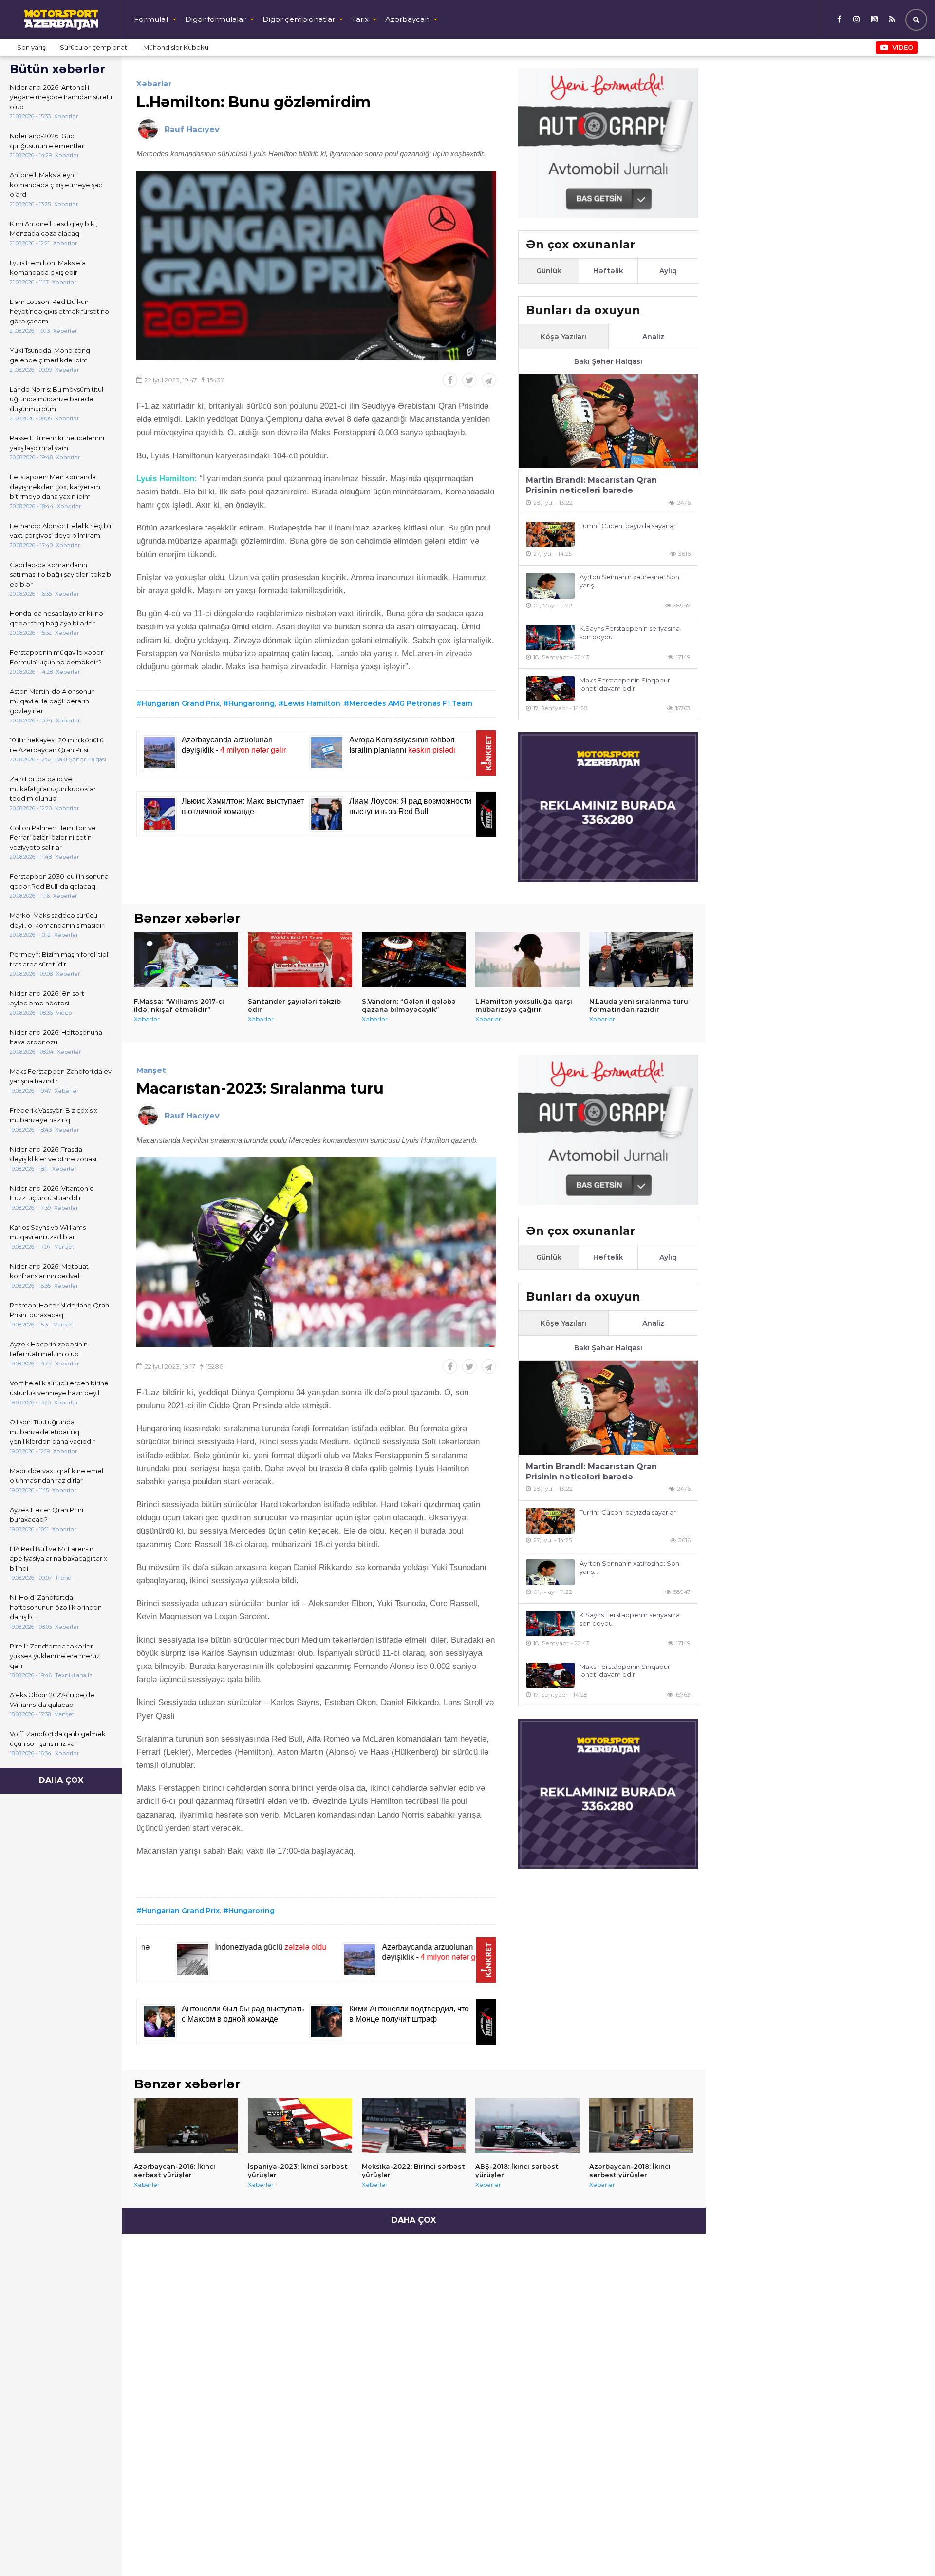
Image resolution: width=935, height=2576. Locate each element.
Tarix (360, 19)
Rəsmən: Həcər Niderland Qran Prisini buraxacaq (59, 1310)
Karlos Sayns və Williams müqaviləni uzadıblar (48, 1232)
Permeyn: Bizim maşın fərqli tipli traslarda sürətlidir (60, 959)
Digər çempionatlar (299, 19)
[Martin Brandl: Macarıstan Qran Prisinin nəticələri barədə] (608, 421)
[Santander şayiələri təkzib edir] (300, 960)
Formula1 (151, 19)
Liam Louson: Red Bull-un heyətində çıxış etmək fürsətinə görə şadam (59, 311)
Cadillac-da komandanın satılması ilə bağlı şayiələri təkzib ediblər (60, 574)
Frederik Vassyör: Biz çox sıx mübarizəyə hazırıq (54, 1115)
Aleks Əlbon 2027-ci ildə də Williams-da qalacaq (52, 1700)
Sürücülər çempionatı (94, 47)
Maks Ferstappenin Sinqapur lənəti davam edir (625, 684)
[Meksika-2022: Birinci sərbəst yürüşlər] (414, 2125)
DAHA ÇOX (61, 1780)
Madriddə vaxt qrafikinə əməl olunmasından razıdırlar (56, 1476)
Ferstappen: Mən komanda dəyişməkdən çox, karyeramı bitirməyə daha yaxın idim (56, 487)
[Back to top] (908, 2549)
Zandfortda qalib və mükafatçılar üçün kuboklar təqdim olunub (53, 789)
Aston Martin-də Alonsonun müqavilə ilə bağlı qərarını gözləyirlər (52, 701)
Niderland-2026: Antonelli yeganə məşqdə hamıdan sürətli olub (61, 97)
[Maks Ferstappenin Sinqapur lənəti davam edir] (550, 689)
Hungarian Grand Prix (181, 703)
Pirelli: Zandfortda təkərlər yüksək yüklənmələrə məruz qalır (55, 1656)
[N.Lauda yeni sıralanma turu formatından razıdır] (641, 960)
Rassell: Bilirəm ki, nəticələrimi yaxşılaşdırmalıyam (57, 443)
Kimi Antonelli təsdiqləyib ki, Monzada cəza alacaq (54, 228)
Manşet (151, 1070)
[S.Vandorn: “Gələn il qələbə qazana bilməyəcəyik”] (414, 960)
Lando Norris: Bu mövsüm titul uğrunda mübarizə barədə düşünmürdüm (56, 399)
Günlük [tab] (549, 271)
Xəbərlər (154, 84)
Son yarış (31, 47)
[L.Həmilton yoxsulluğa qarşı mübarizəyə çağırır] (527, 960)
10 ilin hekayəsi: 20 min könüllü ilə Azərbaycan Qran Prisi (57, 745)
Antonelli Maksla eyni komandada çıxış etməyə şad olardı (56, 185)
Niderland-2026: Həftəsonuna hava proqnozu (56, 1037)
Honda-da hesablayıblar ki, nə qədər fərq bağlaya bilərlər (56, 618)
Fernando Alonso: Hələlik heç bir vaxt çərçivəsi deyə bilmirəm (61, 530)
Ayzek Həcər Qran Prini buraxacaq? (47, 1515)
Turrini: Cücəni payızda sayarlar (628, 526)
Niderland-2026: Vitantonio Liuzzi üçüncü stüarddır (52, 1193)
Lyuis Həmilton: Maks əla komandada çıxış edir (48, 267)
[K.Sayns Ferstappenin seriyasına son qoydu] (550, 637)
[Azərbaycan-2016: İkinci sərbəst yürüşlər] (186, 2125)
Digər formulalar (215, 19)
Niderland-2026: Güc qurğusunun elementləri (48, 141)
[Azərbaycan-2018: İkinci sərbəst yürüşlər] (641, 2125)
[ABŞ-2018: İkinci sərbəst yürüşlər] (527, 2125)
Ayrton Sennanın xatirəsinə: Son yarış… (629, 581)
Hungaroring (252, 703)
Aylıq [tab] (668, 271)
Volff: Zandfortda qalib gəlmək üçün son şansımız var (58, 1739)
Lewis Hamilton (312, 703)
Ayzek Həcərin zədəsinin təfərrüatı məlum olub (49, 1349)
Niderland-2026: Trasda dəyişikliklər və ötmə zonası (53, 1154)
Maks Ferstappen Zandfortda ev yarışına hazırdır (61, 1076)
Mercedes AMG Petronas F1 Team (411, 703)
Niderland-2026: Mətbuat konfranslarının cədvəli (49, 1271)
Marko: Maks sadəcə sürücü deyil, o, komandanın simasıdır (57, 920)
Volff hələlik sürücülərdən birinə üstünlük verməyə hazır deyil (59, 1388)
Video (903, 47)
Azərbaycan (407, 19)
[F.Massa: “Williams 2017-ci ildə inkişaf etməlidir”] (186, 960)
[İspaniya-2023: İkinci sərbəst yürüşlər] (300, 2125)
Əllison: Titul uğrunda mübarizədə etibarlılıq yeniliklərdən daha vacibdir (52, 1432)
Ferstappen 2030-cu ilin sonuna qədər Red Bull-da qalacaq (59, 881)
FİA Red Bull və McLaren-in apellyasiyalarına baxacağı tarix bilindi (58, 1558)
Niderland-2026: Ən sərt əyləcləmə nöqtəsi (47, 998)
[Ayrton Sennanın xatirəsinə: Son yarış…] (550, 586)
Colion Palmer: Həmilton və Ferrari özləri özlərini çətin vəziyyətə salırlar (53, 837)
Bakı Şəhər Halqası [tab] (608, 361)
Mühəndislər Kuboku (176, 47)
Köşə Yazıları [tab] (563, 337)
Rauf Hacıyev (192, 129)
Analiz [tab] (653, 337)
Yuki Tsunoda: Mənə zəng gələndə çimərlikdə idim (50, 355)
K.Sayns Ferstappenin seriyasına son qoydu (630, 633)
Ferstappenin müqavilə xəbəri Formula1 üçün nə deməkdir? (57, 657)
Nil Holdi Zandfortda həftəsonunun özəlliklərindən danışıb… (56, 1607)
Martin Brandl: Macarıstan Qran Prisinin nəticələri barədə (591, 485)
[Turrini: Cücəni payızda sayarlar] (550, 535)
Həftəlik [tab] (608, 271)
